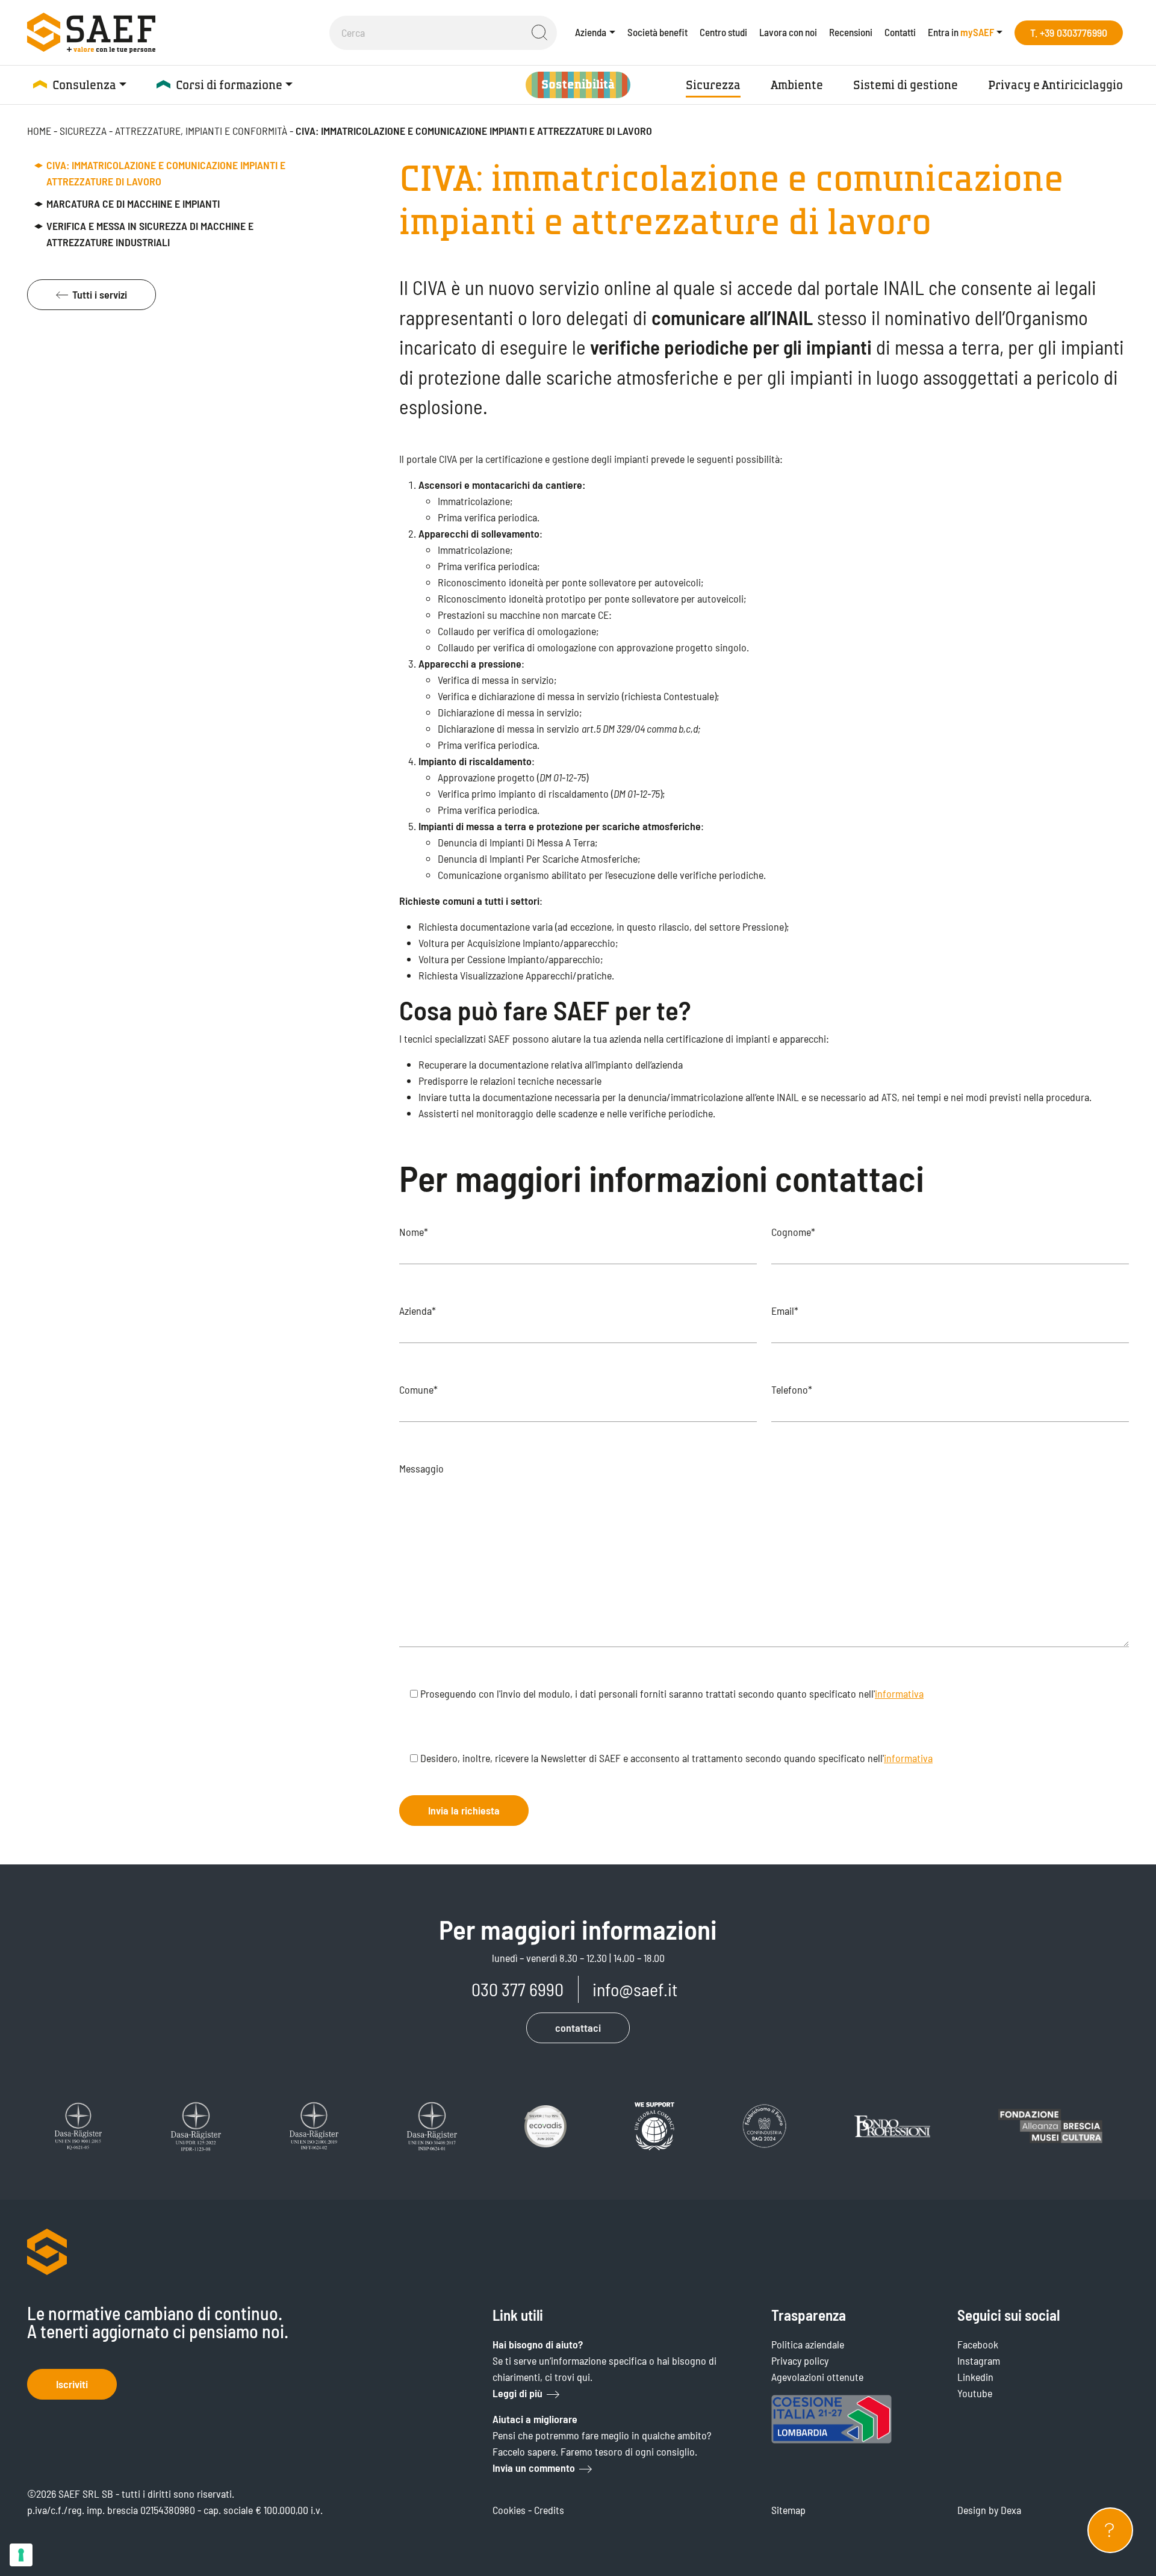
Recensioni (851, 32)
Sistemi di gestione (906, 85)
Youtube (975, 2393)
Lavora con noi (788, 32)
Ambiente (797, 85)
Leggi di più (517, 2393)
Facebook (978, 2344)
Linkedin (975, 2377)
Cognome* (793, 1232)
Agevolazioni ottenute (817, 2377)
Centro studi (723, 32)
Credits (549, 2510)
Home (39, 131)
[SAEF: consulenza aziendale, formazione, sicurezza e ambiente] (91, 33)
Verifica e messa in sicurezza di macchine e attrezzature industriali (150, 234)
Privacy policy (800, 2360)
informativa (899, 1693)
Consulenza (84, 85)
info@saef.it (635, 1989)
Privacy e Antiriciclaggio (1055, 85)
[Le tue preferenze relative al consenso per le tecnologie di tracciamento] (21, 2555)
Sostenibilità (578, 85)
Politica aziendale (808, 2344)
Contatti (900, 32)
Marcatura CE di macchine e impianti (133, 203)
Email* (785, 1311)
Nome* (414, 1232)
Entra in (961, 32)
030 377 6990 (517, 1989)
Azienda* (418, 1311)
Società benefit (657, 32)
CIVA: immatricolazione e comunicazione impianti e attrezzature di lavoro (166, 173)
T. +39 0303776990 (1069, 33)
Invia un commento (534, 2468)
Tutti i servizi (100, 294)
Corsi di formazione (229, 85)
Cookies (509, 2510)
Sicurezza (713, 85)
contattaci (578, 2028)
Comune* (418, 1389)
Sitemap (788, 2510)
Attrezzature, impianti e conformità (201, 131)
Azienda (591, 32)
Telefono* (792, 1389)
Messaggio (421, 1468)
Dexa (1011, 2510)
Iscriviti (72, 2384)
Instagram (979, 2360)
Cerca (539, 33)
